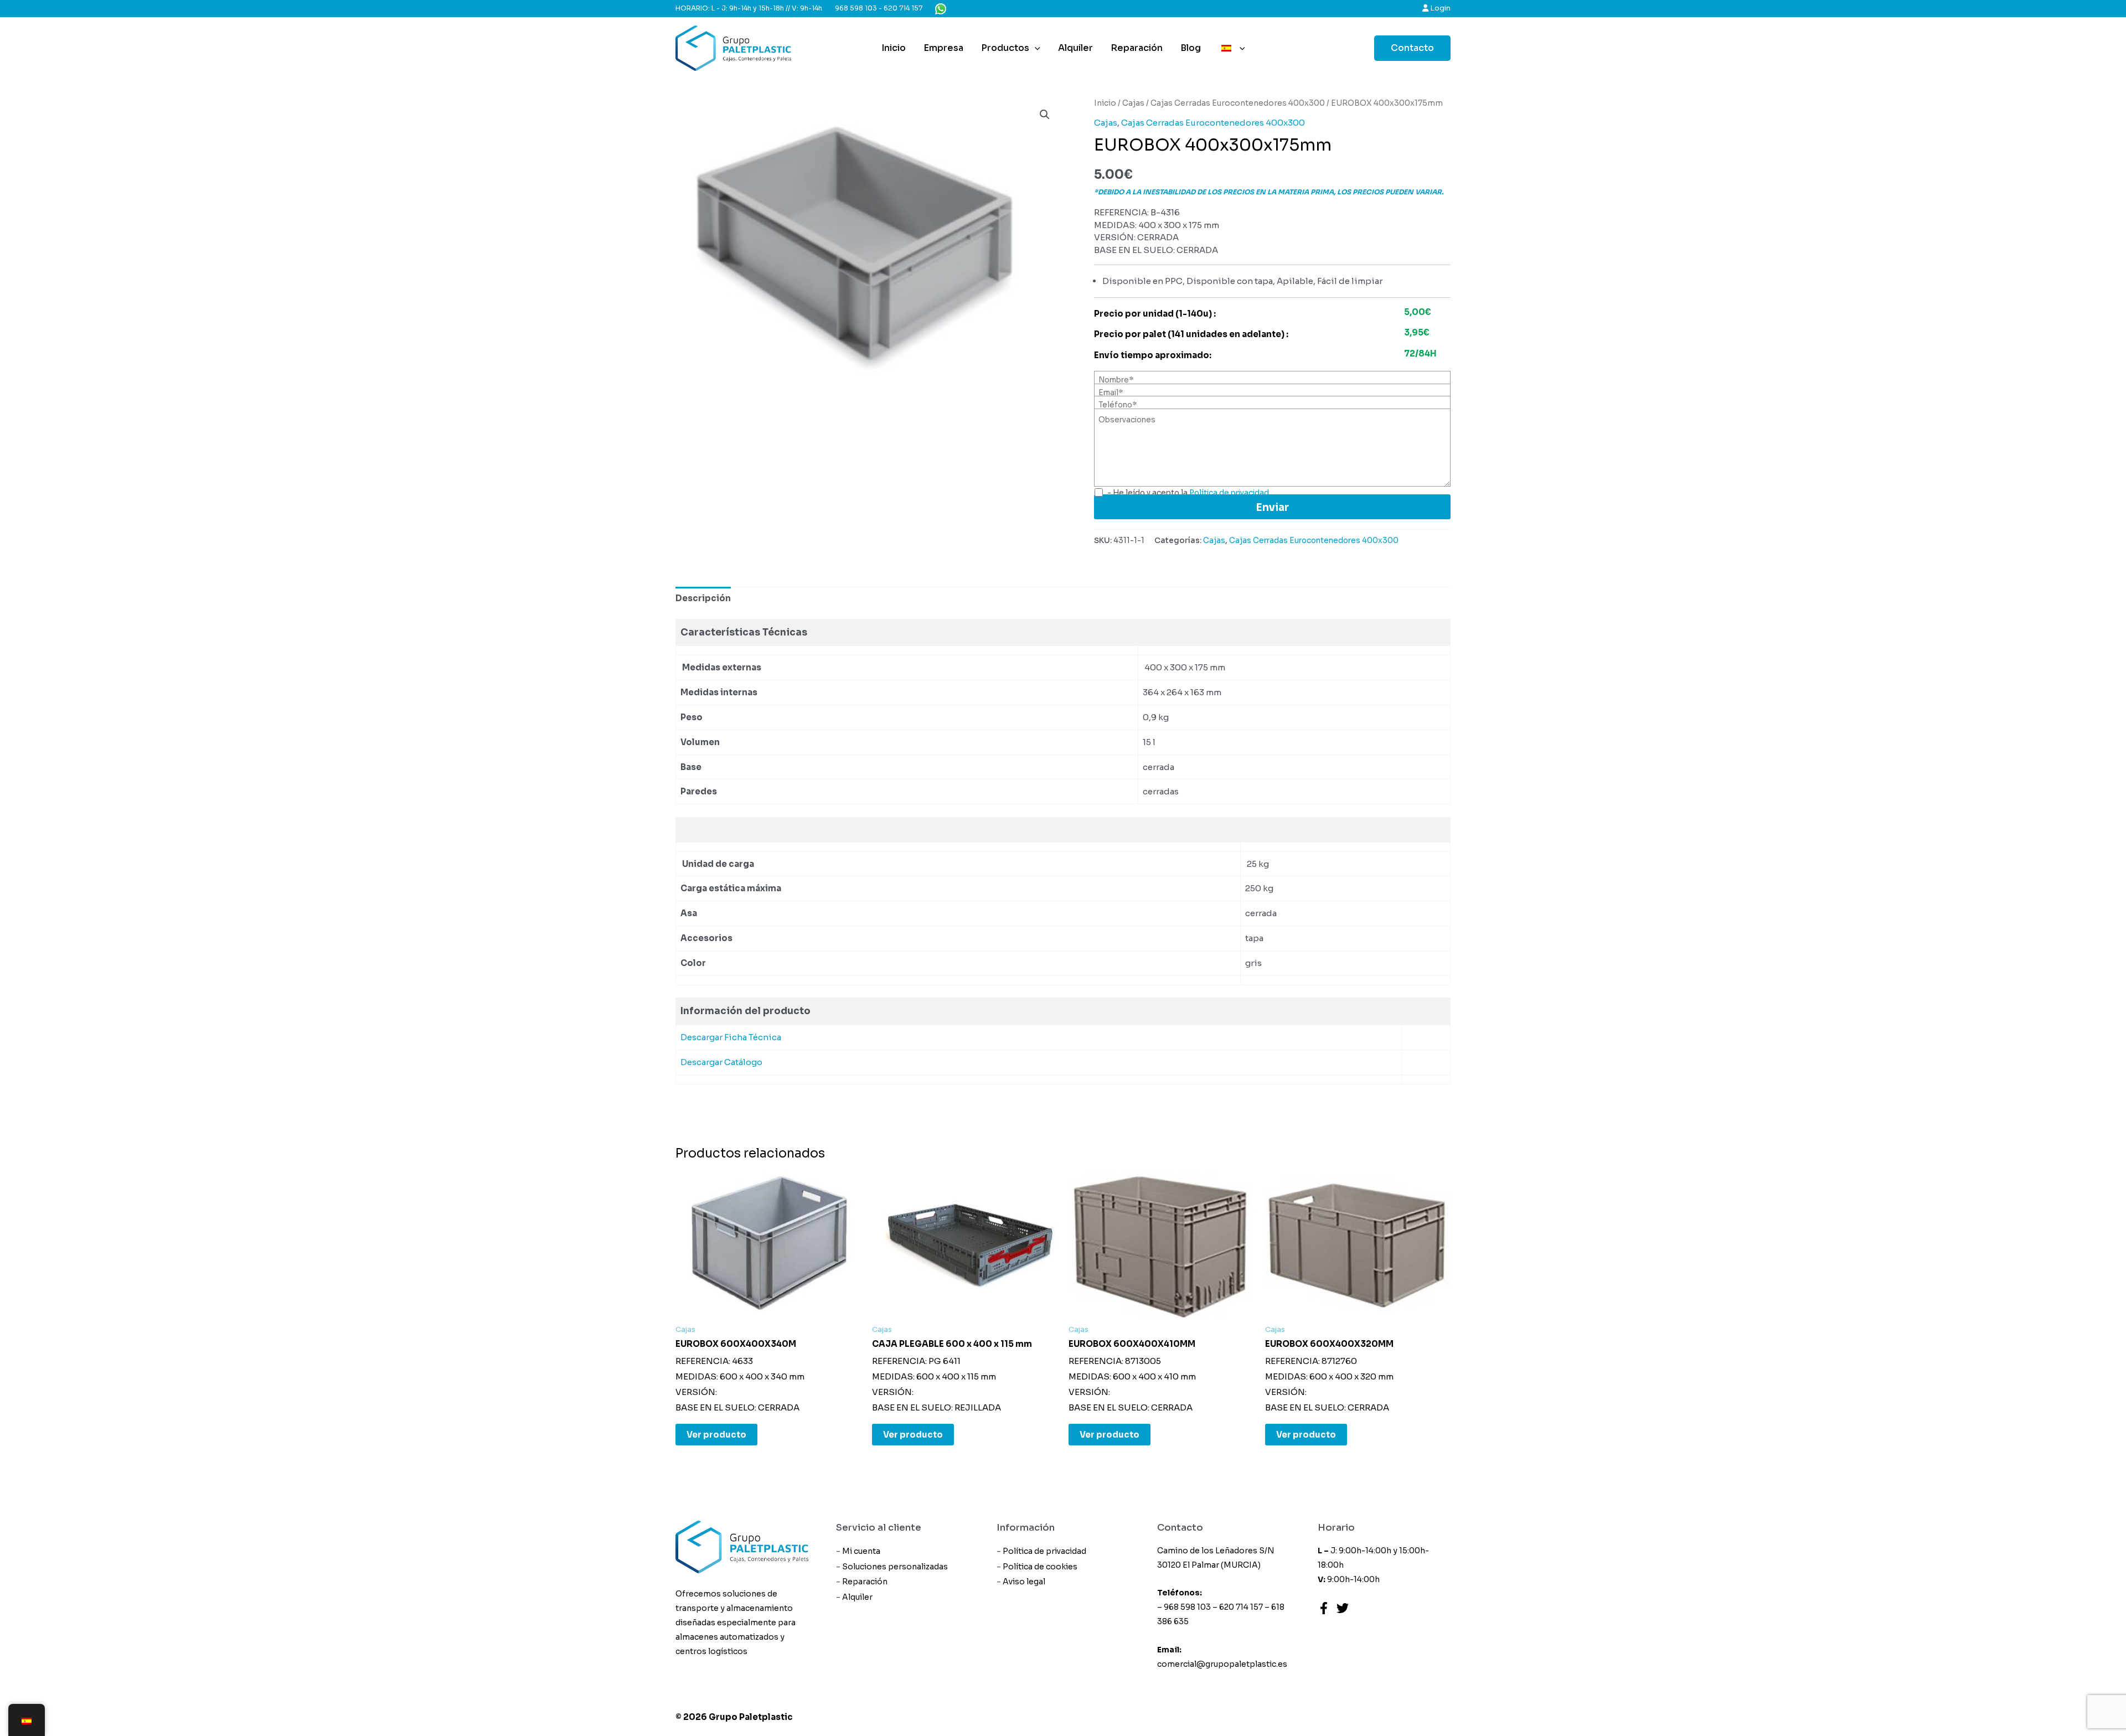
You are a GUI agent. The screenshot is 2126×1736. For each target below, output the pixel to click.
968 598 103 (856, 8)
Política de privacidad (1044, 1551)
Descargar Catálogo (722, 1062)
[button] (1045, 115)
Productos (1005, 48)
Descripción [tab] (703, 598)
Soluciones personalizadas (895, 1567)
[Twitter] (1343, 1608)
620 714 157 (903, 8)
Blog (1191, 48)
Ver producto (716, 1435)
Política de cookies (1040, 1567)
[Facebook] (1324, 1608)
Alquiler (1075, 48)
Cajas (1133, 103)
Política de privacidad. (1230, 493)
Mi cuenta (861, 1551)
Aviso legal (1024, 1582)
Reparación (1137, 48)
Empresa (943, 48)
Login (1439, 8)
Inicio (894, 48)
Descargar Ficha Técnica (731, 1037)
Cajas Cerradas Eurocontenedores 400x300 (1238, 103)
